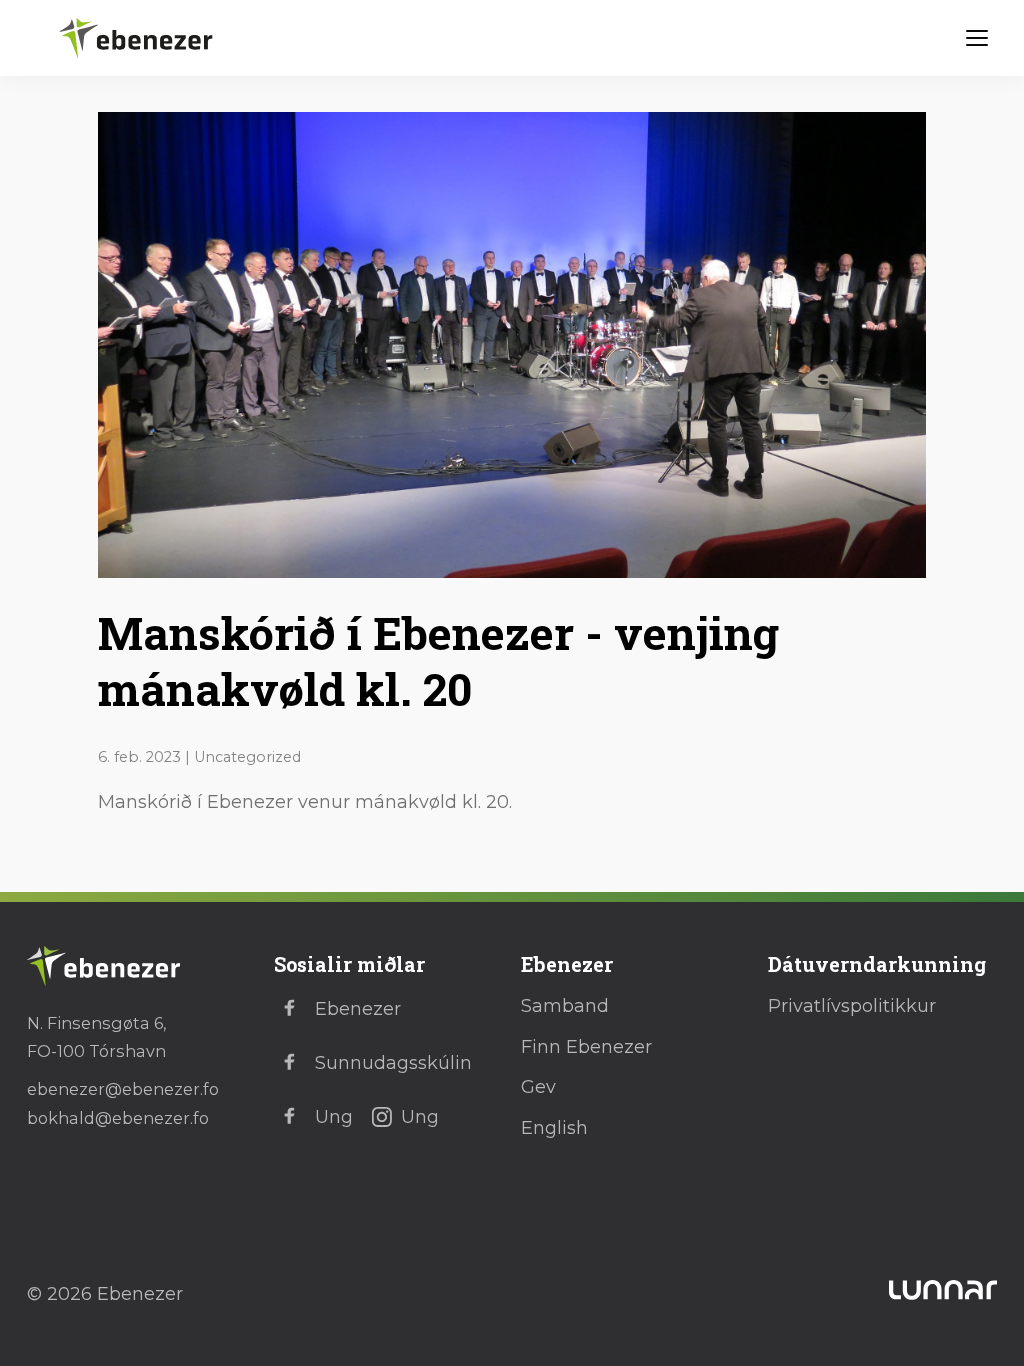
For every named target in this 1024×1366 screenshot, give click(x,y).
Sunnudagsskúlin (393, 1063)
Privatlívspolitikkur (852, 1006)
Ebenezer (358, 1009)
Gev (538, 1087)
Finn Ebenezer (586, 1047)
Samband (565, 1006)
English (554, 1128)
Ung (334, 1117)
